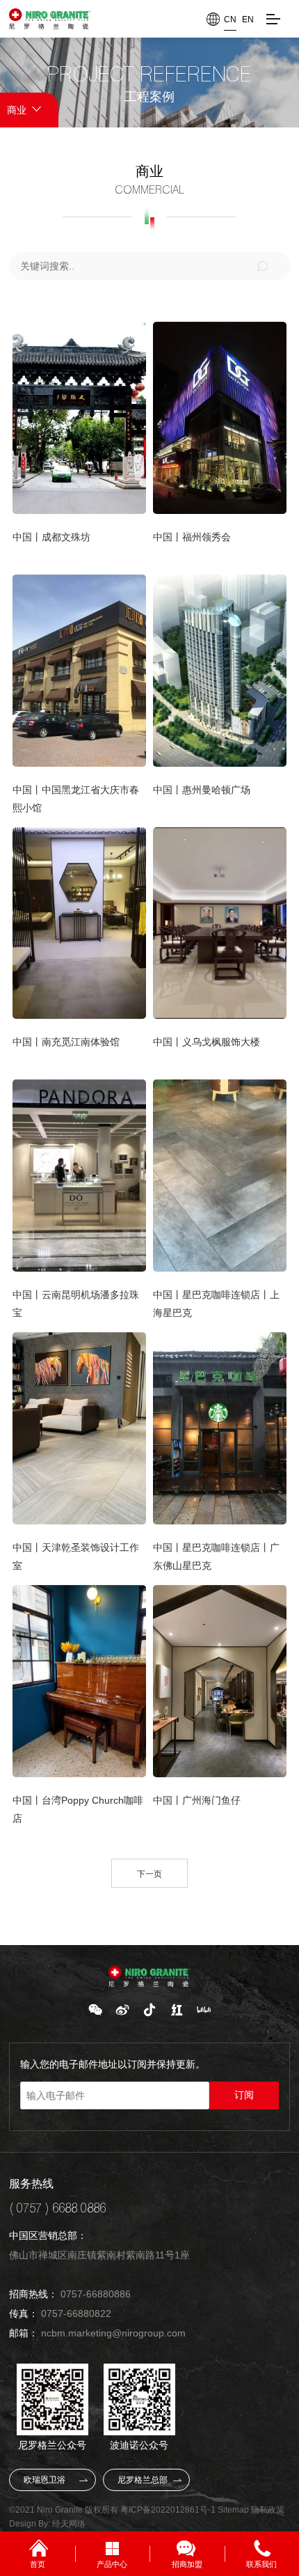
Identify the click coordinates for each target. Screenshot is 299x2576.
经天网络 (69, 2524)
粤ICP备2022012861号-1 (168, 2510)
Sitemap (233, 2510)
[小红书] (177, 2010)
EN (248, 19)
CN (230, 19)
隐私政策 (268, 2510)
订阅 (244, 2095)
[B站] (204, 2010)
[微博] (122, 2010)
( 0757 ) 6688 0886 (57, 2208)
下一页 (149, 1874)
